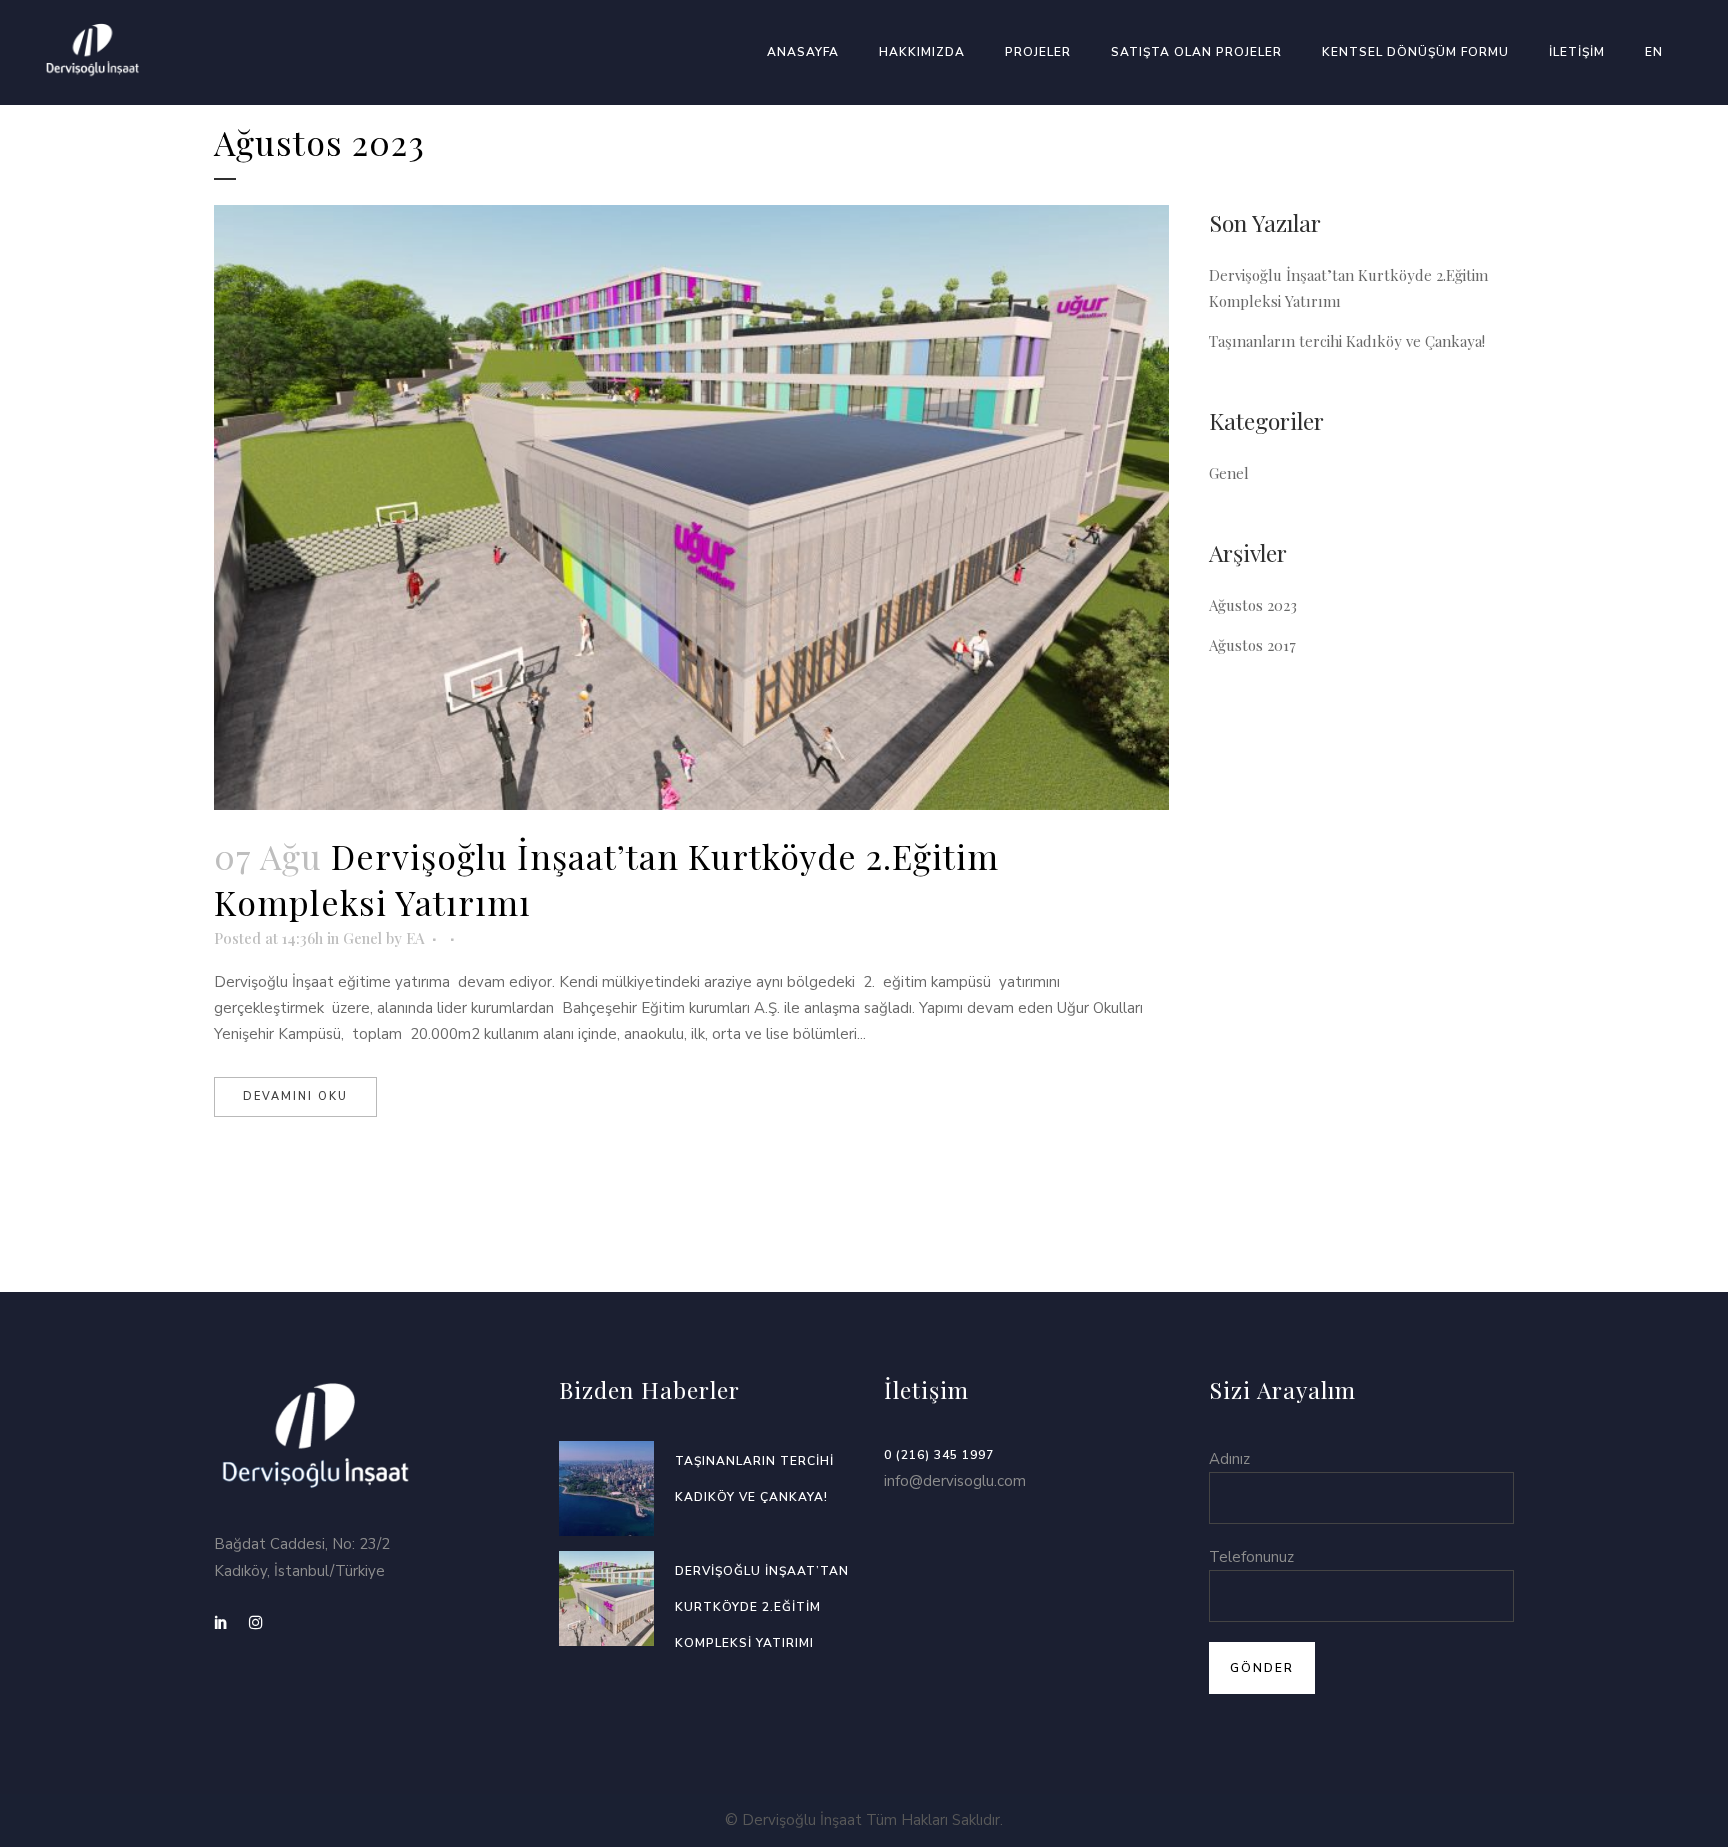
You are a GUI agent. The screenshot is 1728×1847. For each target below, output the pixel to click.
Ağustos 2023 (1253, 605)
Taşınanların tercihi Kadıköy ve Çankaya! (1347, 341)
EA (415, 938)
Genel (362, 938)
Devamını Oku (295, 1096)
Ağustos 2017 (1252, 645)
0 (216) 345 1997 (939, 1455)
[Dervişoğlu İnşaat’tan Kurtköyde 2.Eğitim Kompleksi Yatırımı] (691, 507)
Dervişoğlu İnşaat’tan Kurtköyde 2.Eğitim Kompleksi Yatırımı (762, 1607)
